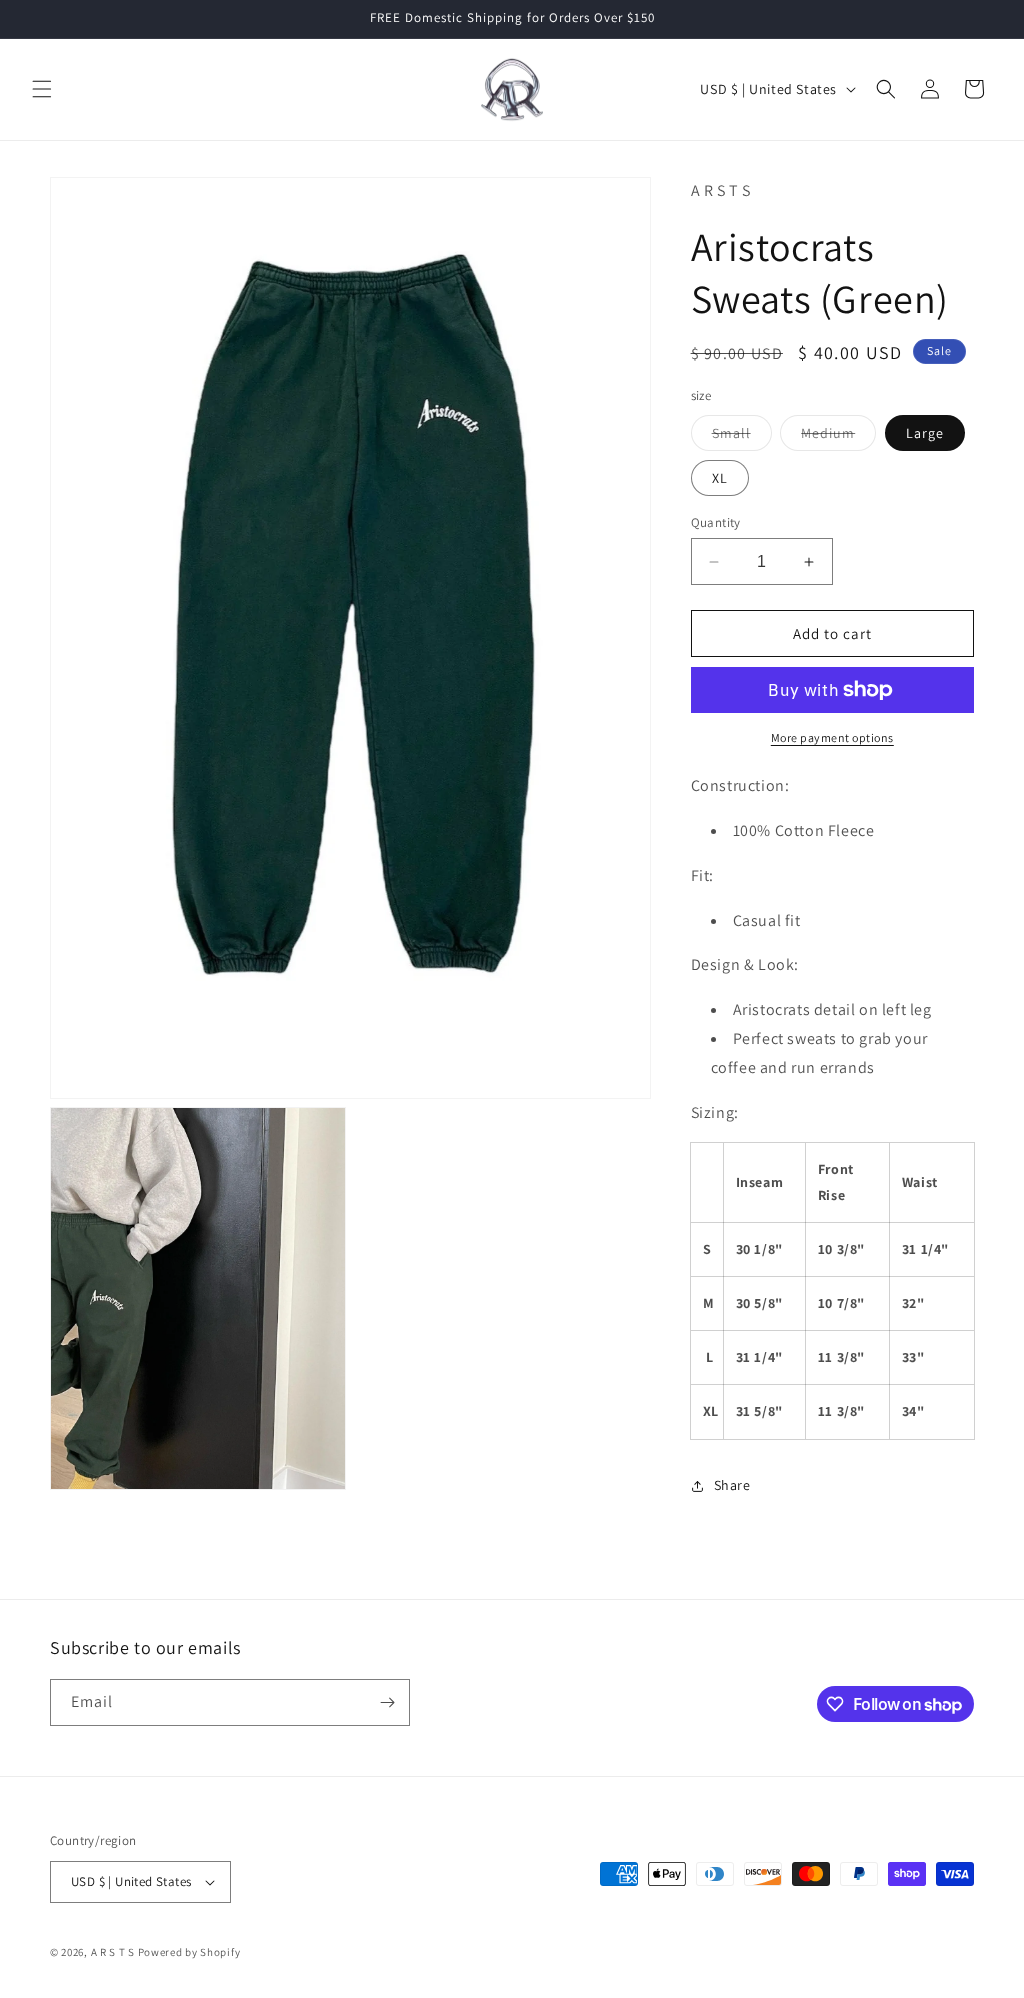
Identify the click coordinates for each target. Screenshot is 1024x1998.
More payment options (832, 737)
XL (720, 478)
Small (742, 437)
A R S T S (113, 1952)
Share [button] (732, 1485)
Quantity (716, 522)
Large (925, 433)
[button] (42, 89)
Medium (838, 437)
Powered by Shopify (189, 1952)
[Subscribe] (387, 1702)
